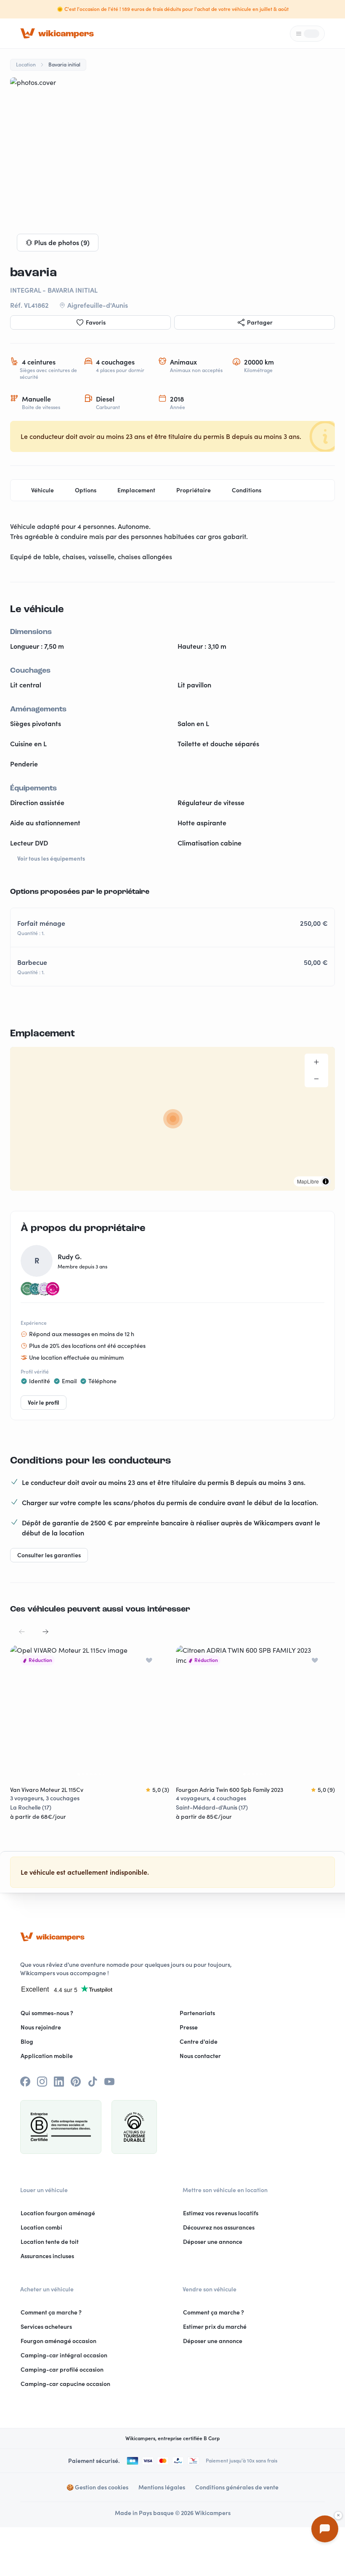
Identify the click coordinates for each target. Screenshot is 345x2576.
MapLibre (308, 1181)
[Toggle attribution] (326, 1181)
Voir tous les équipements (51, 859)
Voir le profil (44, 1403)
